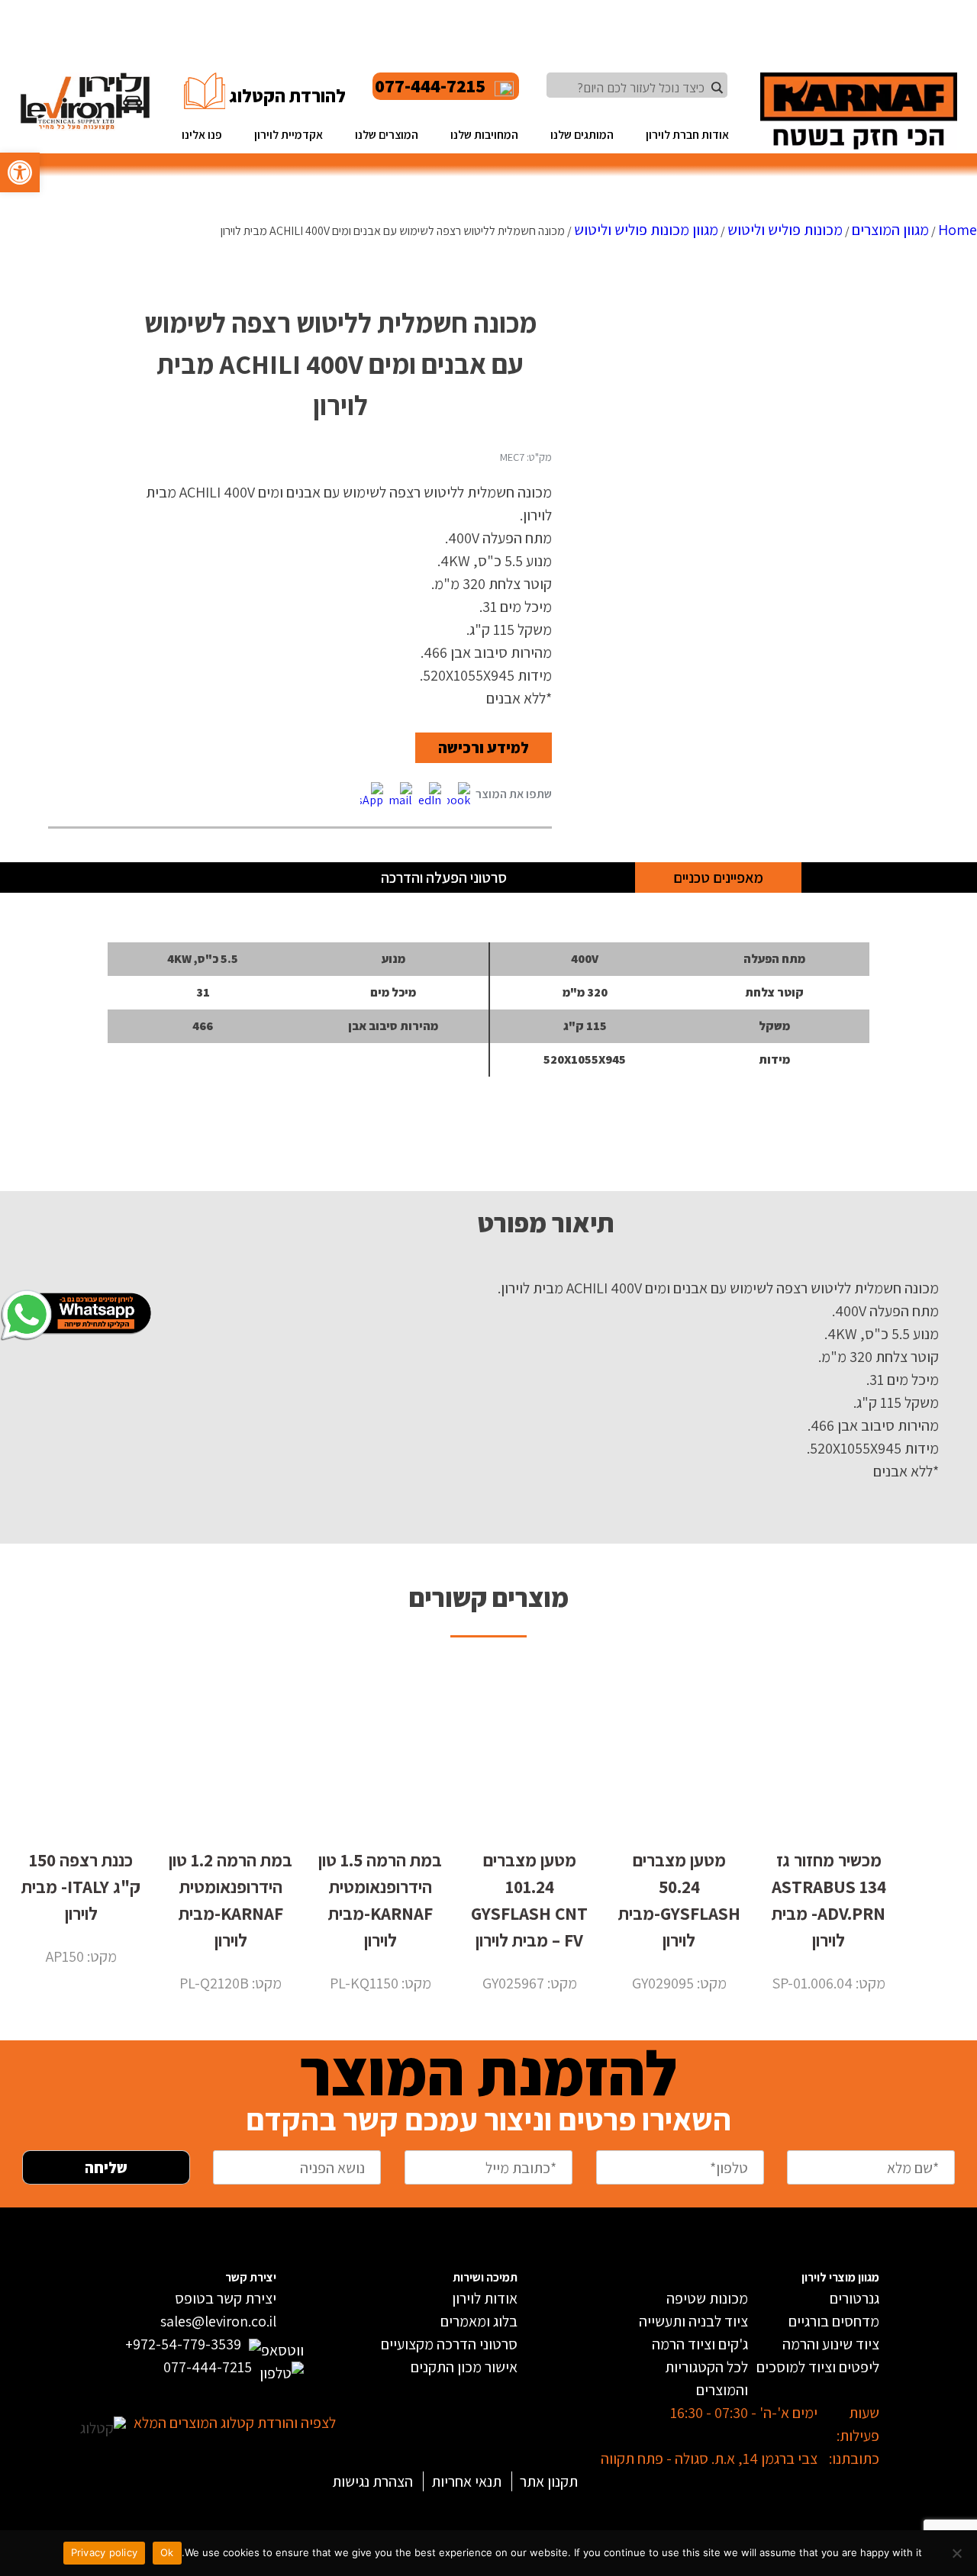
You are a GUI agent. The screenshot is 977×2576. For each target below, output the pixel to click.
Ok (167, 2552)
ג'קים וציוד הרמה (700, 2344)
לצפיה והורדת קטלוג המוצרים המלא (235, 2423)
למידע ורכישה (484, 748)
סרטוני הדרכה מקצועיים (449, 2344)
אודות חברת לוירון (687, 134)
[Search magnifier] (717, 88)
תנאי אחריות (466, 2481)
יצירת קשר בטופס (226, 2298)
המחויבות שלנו (484, 134)
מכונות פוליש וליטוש (785, 230)
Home (958, 230)
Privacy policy (105, 2552)
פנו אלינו (202, 134)
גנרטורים (854, 2298)
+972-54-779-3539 (183, 2344)
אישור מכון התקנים (464, 2367)
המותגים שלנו (582, 134)
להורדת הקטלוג (287, 96)
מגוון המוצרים (890, 230)
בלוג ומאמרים (479, 2321)
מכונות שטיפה (707, 2298)
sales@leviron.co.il (218, 2321)
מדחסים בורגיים (834, 2321)
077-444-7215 (430, 86)
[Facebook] (459, 795)
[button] (20, 172)
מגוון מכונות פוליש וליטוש (646, 230)
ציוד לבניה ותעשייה (693, 2321)
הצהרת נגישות (372, 2481)
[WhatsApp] (372, 795)
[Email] (401, 795)
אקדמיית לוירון (289, 134)
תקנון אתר (549, 2481)
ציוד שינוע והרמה (831, 2344)
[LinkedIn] (430, 795)
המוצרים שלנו (387, 134)
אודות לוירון (485, 2298)
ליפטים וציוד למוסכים (818, 2367)
